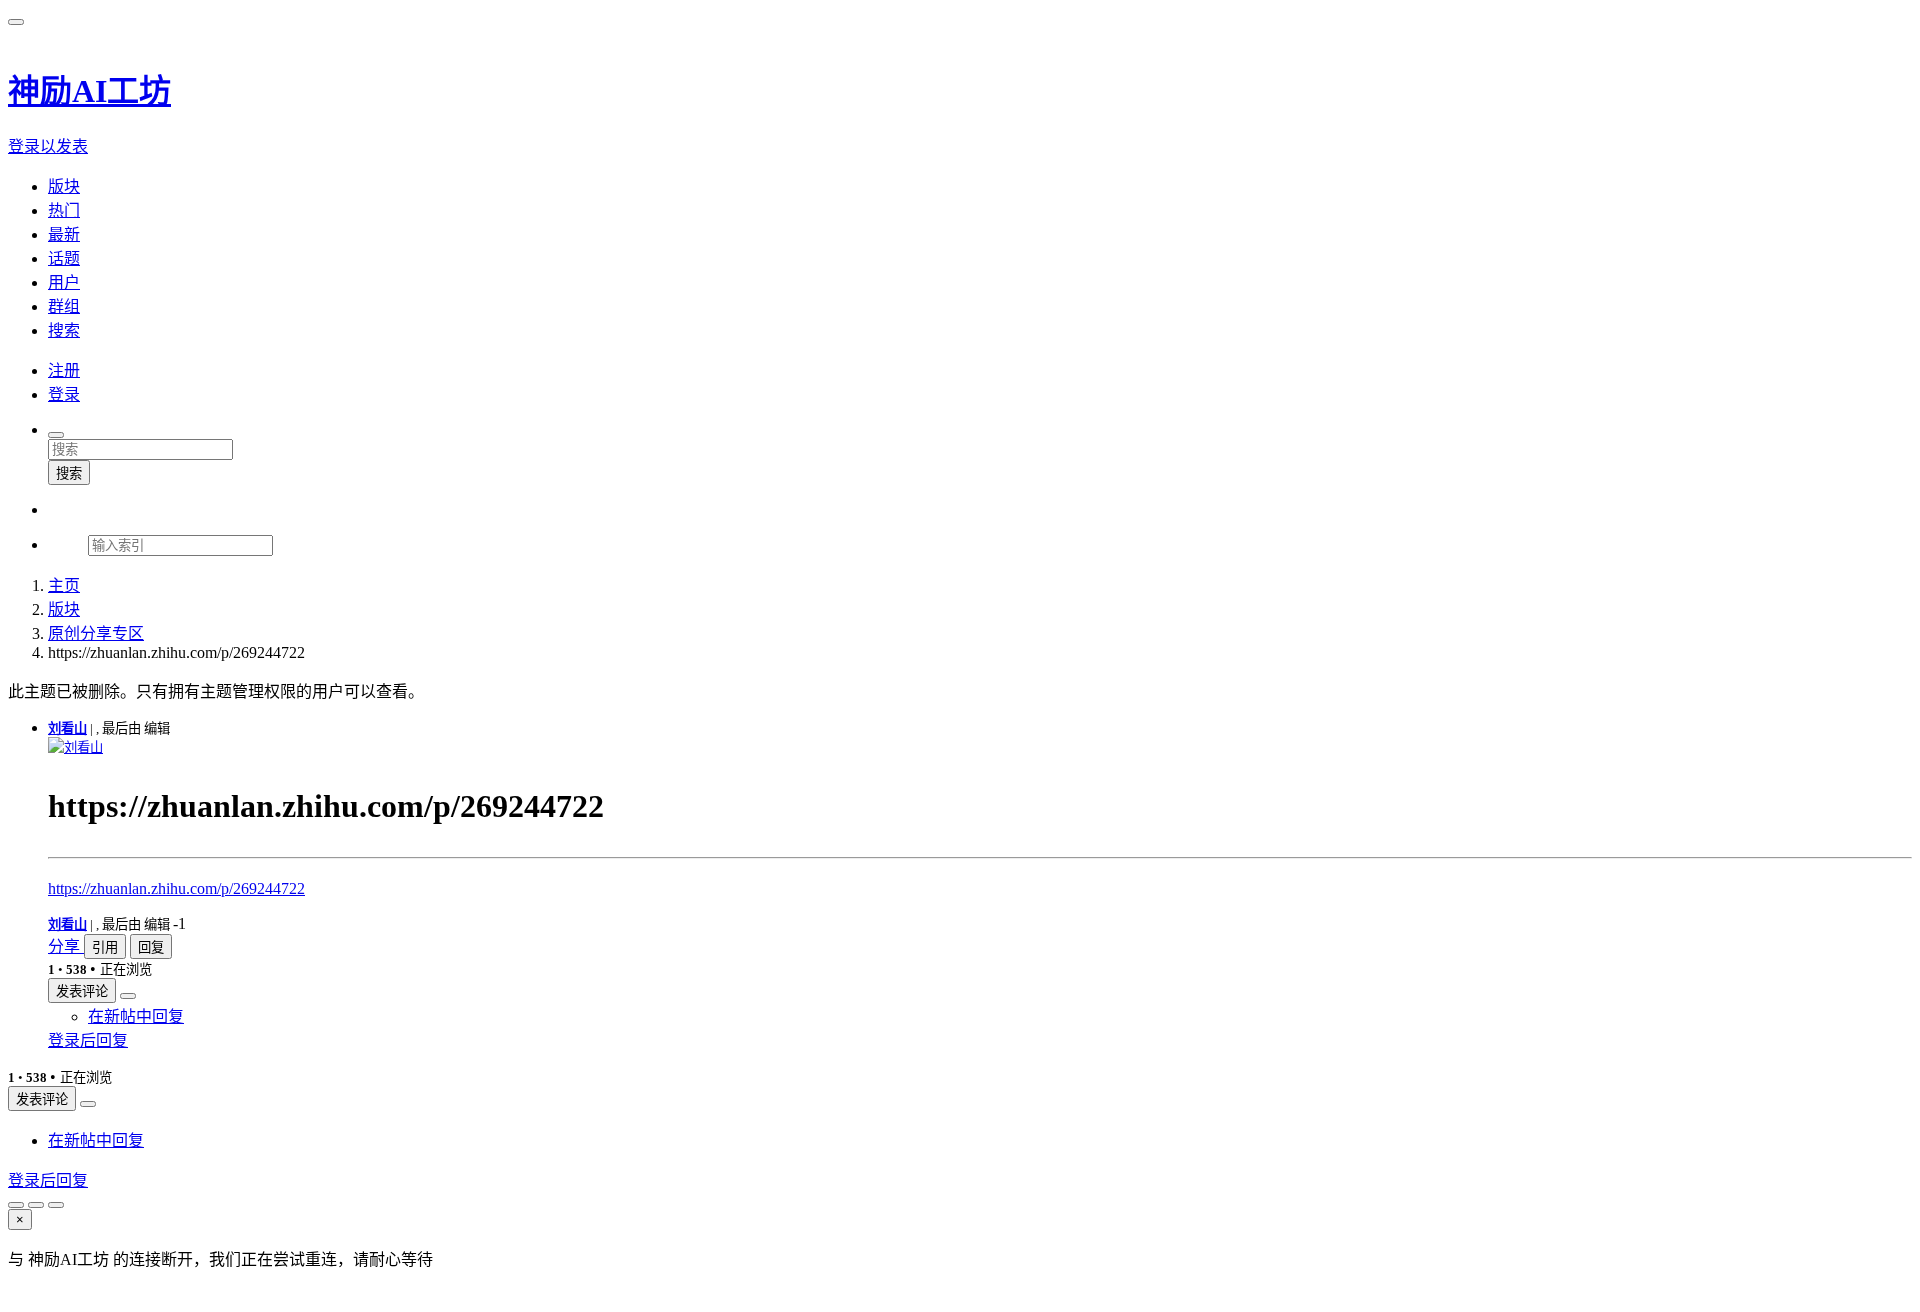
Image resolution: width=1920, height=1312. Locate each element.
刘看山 (67, 728)
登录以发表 (48, 146)
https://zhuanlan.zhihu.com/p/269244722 (176, 888)
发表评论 (82, 991)
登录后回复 (88, 1040)
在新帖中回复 (136, 1016)
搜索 (69, 473)
